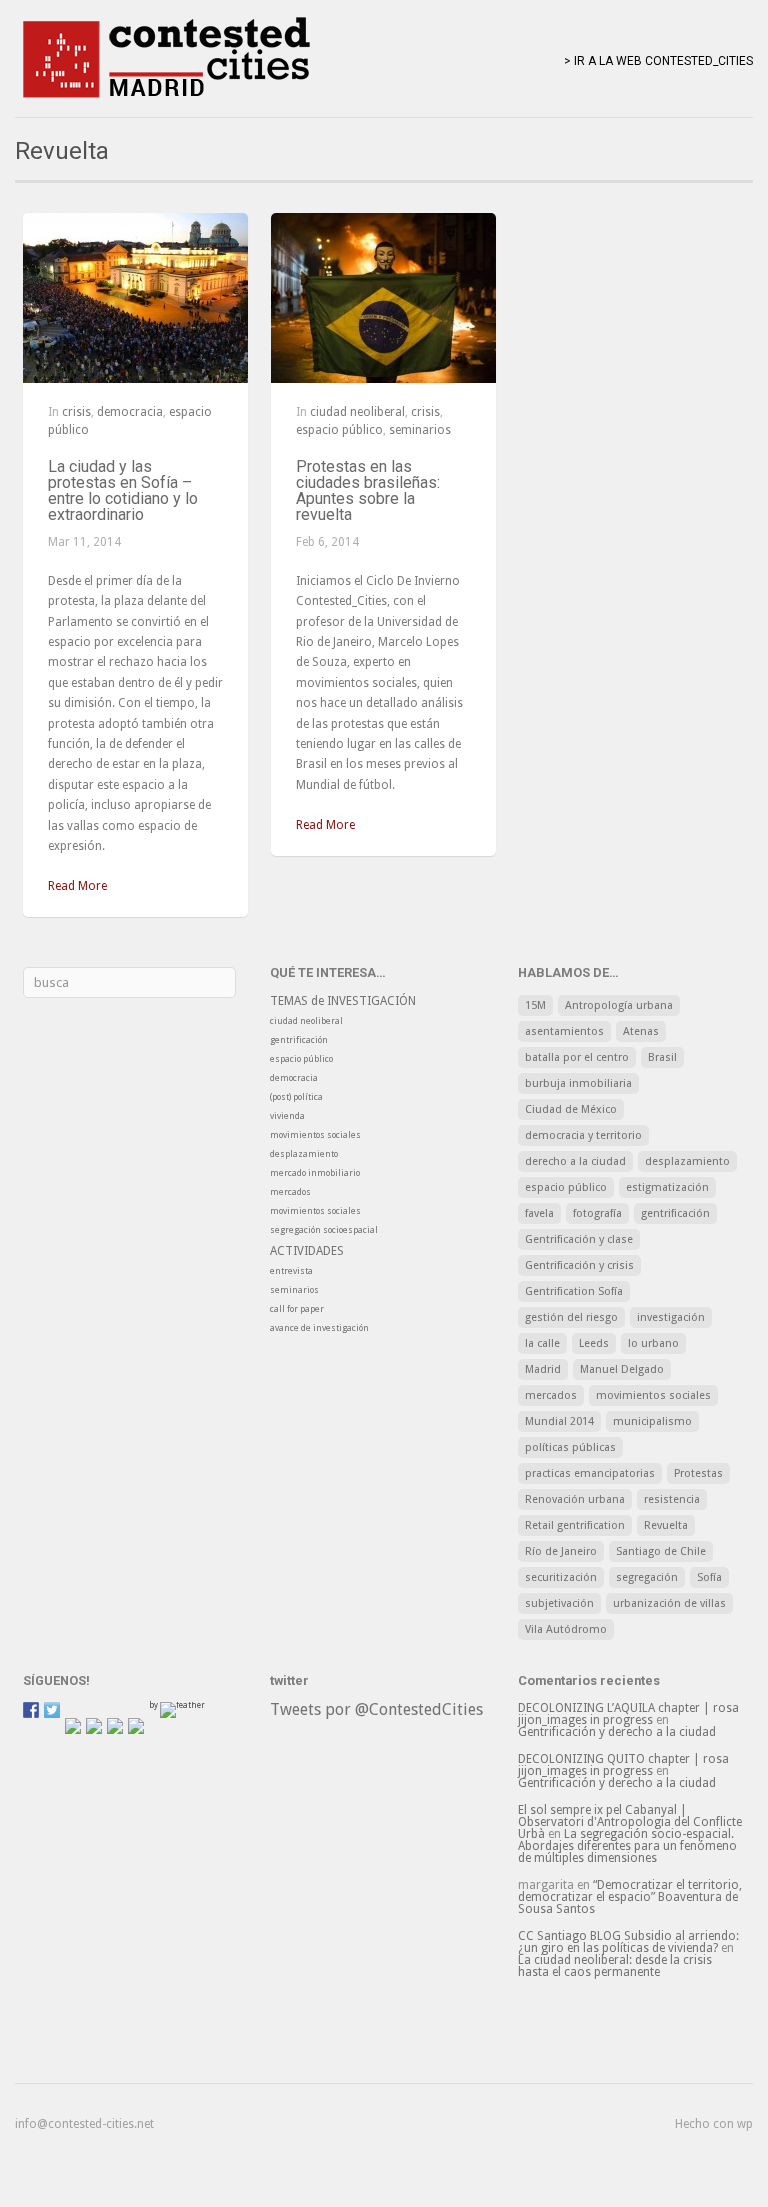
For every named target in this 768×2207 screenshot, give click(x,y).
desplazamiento (304, 1154)
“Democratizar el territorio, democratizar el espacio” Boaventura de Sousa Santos (630, 1897)
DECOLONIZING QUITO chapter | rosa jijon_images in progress (623, 1765)
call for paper (297, 1309)
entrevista (291, 1271)
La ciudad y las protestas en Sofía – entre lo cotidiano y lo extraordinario (123, 490)
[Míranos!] (94, 1726)
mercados (290, 1192)
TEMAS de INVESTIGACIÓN (343, 1001)
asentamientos (564, 1031)
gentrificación (299, 1040)
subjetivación (559, 1603)
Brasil (662, 1057)
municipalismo (652, 1421)
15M (535, 1005)
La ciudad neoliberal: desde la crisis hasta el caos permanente (615, 1966)
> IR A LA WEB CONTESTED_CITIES (658, 61)
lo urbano (653, 1343)
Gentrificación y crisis (579, 1265)
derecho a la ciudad (575, 1161)
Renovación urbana (575, 1499)
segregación (647, 1577)
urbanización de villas (669, 1603)
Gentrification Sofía (574, 1291)
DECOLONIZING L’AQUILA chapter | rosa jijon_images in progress (628, 1714)
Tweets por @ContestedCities (376, 1709)
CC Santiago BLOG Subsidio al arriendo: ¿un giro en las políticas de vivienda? (628, 1942)
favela (539, 1213)
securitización (561, 1577)
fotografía (597, 1213)
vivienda (287, 1116)
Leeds (594, 1343)
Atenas (641, 1031)
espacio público (339, 430)
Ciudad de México (571, 1109)
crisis (76, 412)
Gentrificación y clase (579, 1239)
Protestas (698, 1473)
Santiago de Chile (661, 1551)
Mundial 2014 (559, 1421)
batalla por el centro (577, 1057)
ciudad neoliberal (357, 412)
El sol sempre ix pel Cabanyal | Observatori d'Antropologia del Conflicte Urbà (630, 1822)
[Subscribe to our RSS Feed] (73, 1726)
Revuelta (666, 1525)
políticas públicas (570, 1447)
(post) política (296, 1097)
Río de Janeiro (561, 1551)
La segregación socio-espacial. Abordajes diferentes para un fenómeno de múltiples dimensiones (627, 1846)
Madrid (543, 1369)
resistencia (672, 1499)
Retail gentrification (575, 1525)
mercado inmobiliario (315, 1173)
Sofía (709, 1577)
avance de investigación (319, 1328)
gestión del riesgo (571, 1317)
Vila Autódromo (566, 1629)
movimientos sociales (315, 1135)
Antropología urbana (619, 1005)
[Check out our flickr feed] (136, 1726)
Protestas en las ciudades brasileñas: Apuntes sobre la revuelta (368, 490)
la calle (542, 1343)
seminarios (420, 430)
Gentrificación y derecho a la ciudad (617, 1732)
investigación (671, 1317)
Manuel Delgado (622, 1369)
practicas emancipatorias (590, 1473)
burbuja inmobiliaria (578, 1083)
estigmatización (667, 1187)
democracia (130, 412)
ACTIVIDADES (307, 1251)
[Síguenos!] (31, 1710)
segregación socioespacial (324, 1230)
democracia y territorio (583, 1135)
